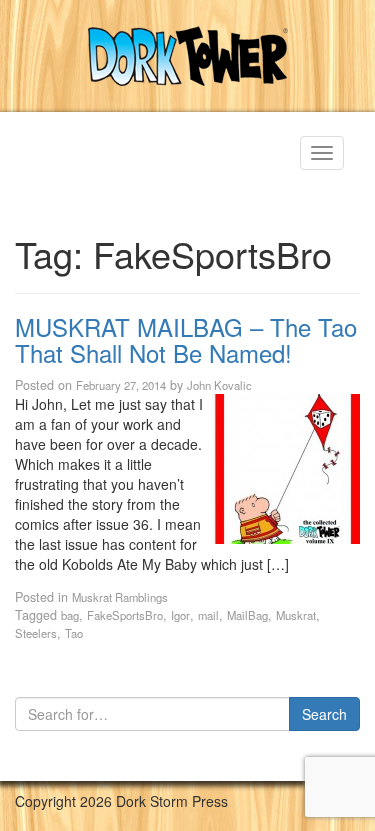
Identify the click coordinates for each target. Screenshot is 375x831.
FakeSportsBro (125, 615)
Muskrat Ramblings (120, 597)
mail (208, 615)
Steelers (36, 633)
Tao (74, 633)
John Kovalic (219, 385)
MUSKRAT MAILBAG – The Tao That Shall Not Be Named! (186, 339)
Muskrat (296, 615)
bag (70, 615)
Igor (180, 615)
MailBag (247, 615)
